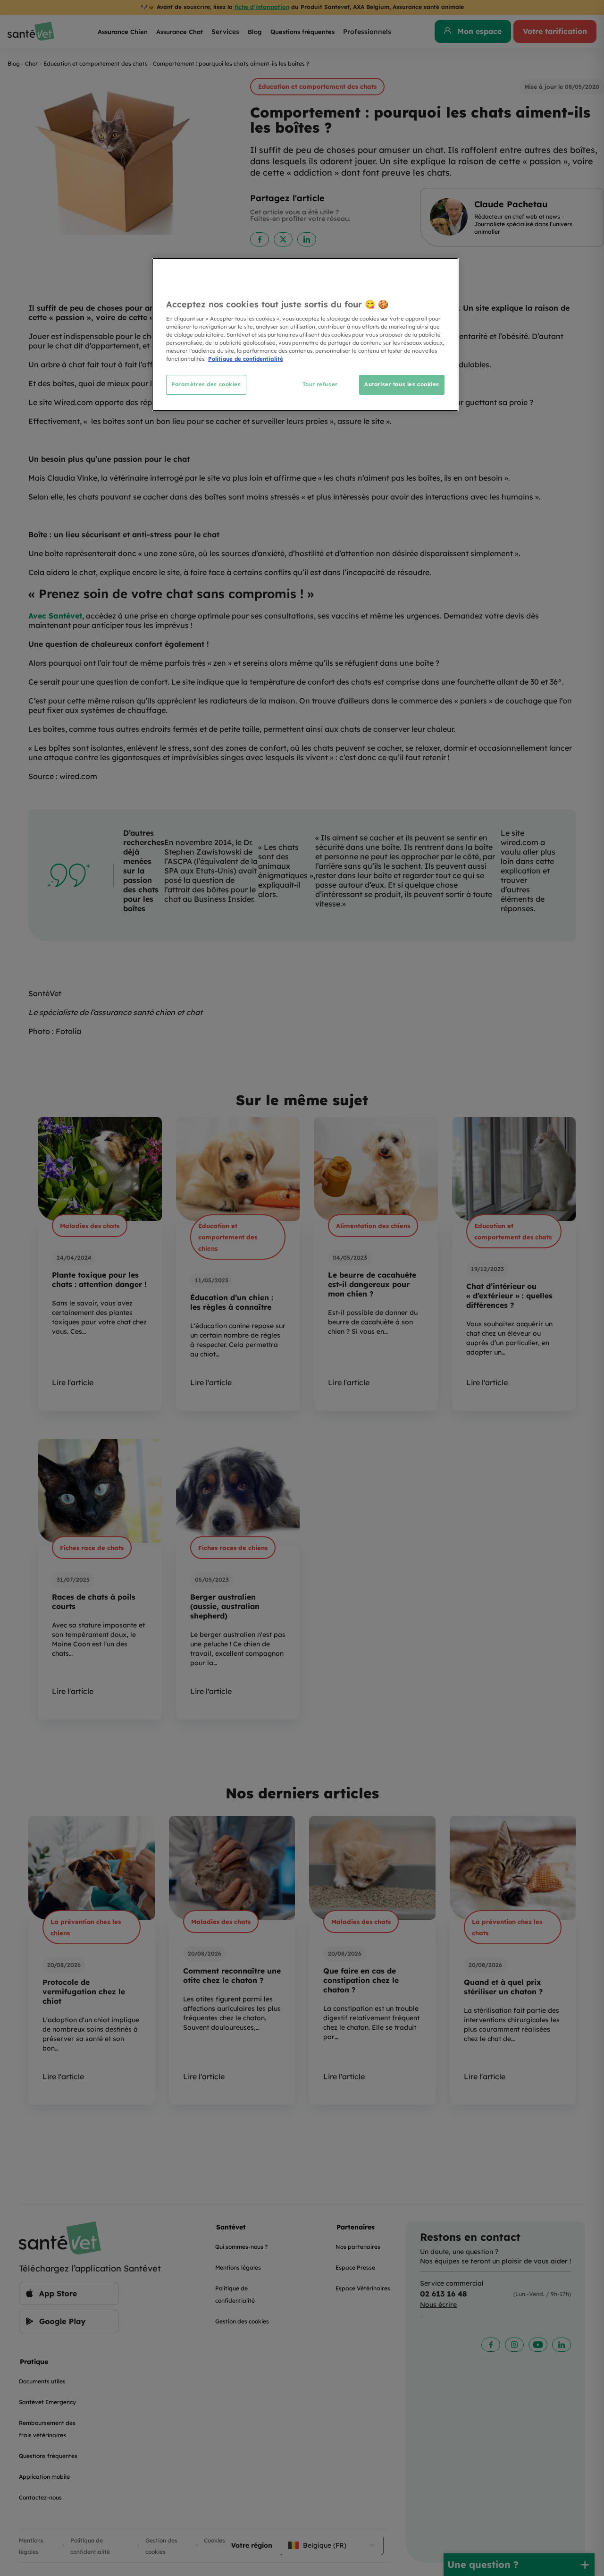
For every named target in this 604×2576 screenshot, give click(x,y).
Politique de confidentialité (246, 359)
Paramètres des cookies (206, 384)
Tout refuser (320, 384)
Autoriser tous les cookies (402, 384)
